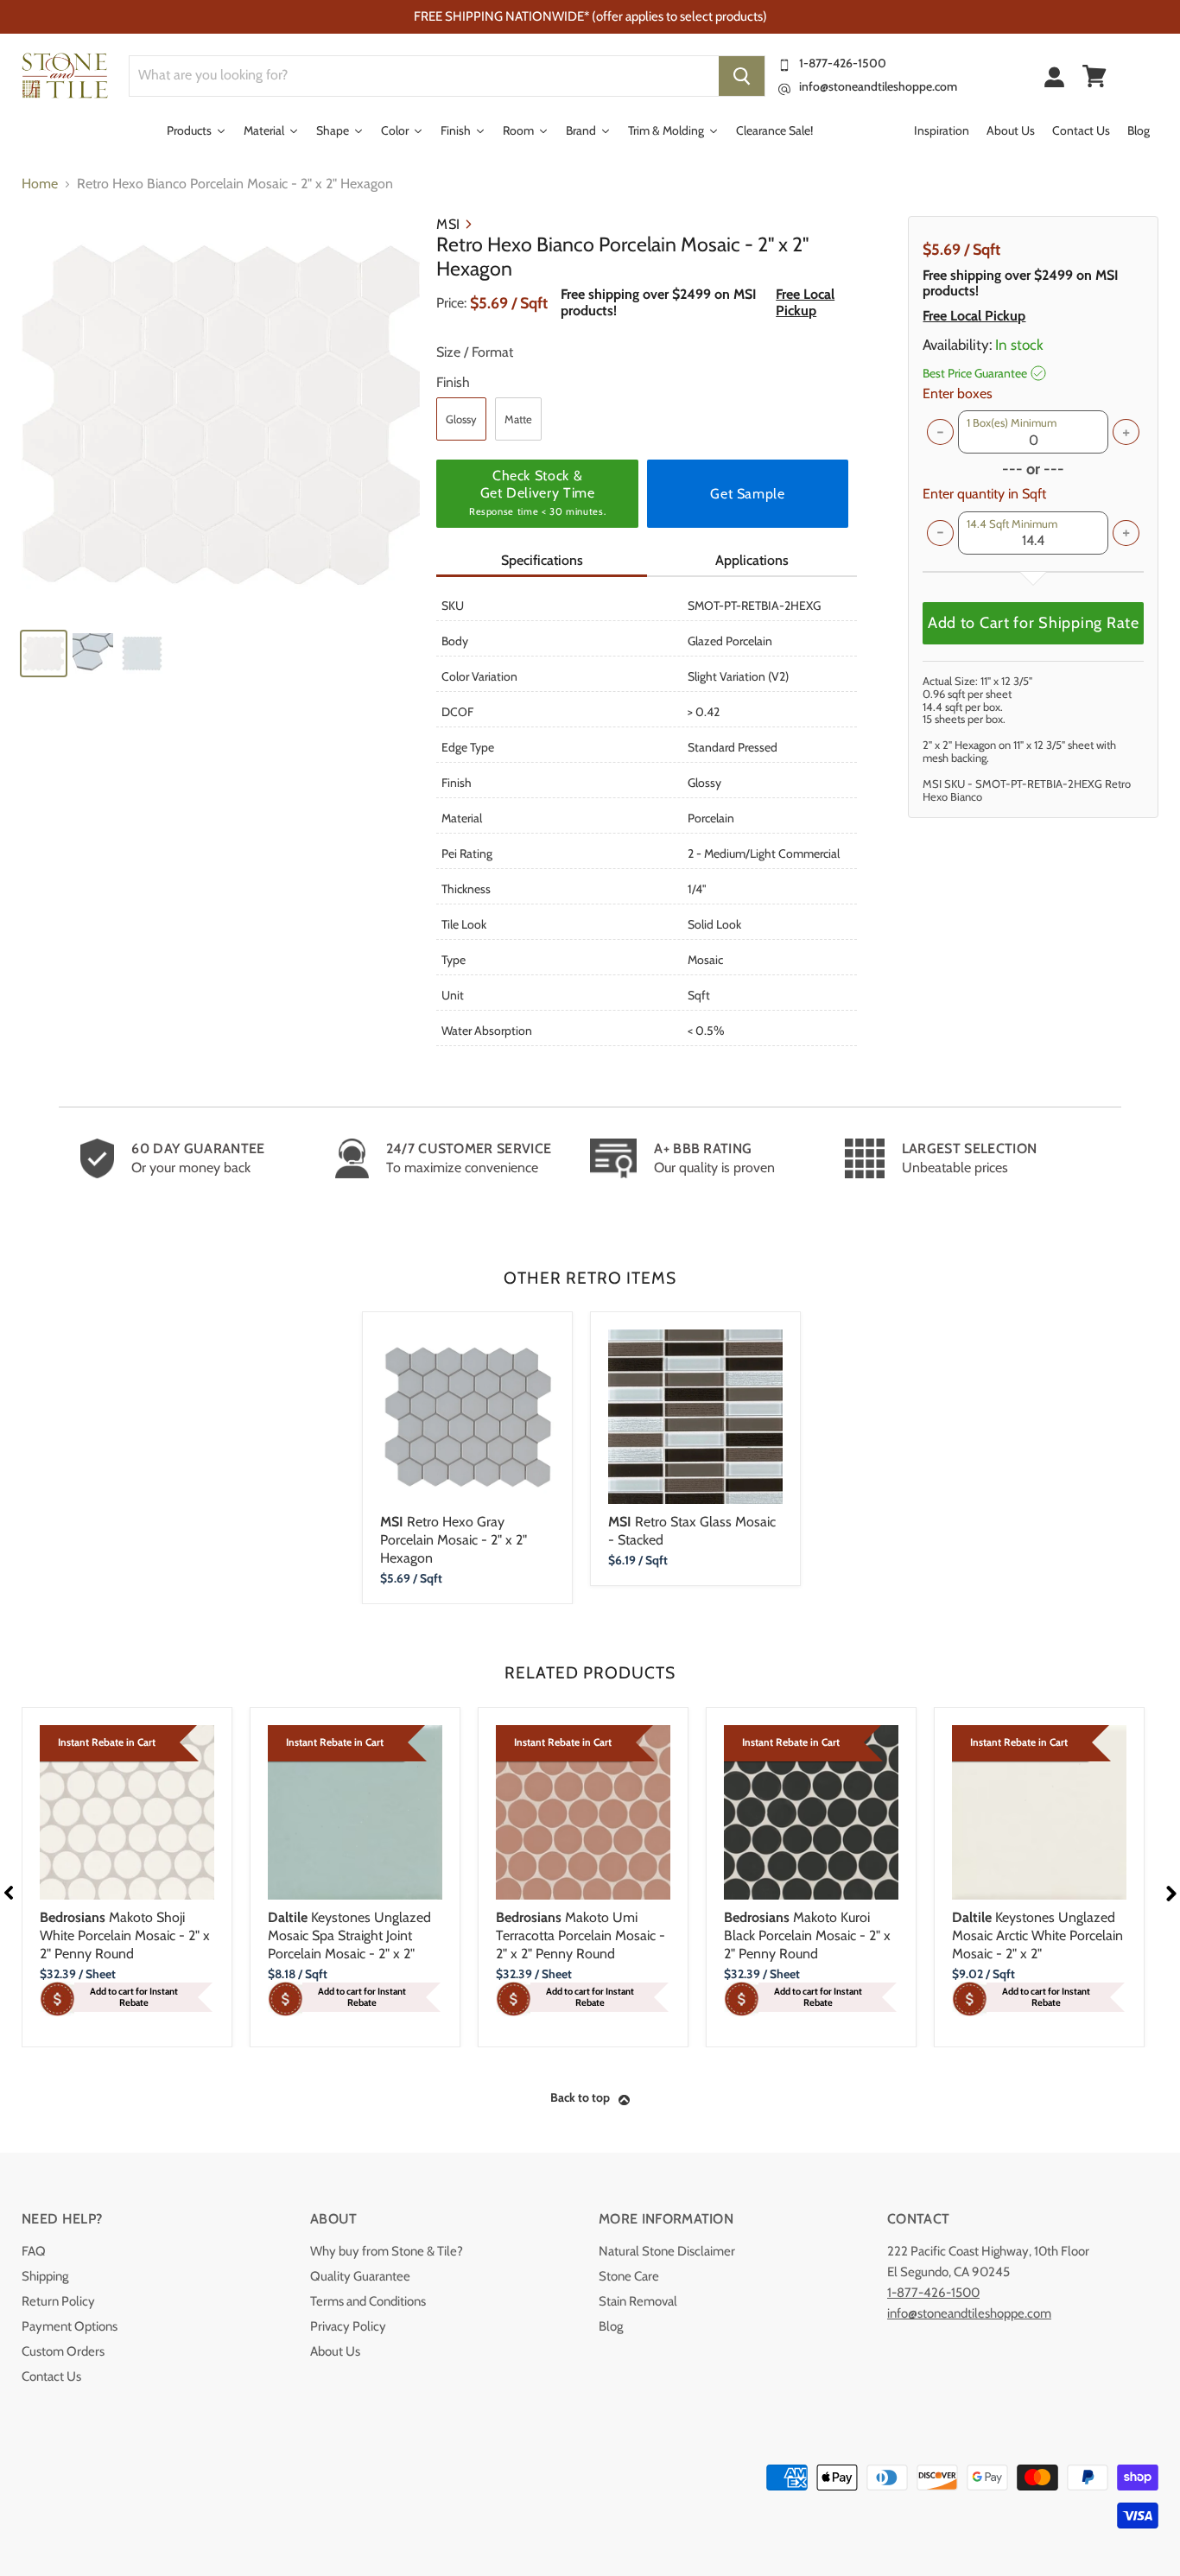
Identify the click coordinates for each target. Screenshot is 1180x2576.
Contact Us (51, 2376)
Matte (518, 419)
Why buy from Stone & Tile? (387, 2251)
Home (40, 184)
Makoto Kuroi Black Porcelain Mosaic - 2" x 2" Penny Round (807, 1935)
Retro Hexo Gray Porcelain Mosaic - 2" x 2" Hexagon (454, 1540)
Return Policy (58, 2301)
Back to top (580, 2097)
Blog (611, 2326)
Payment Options (70, 2326)
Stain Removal (638, 2301)
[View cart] (1094, 76)
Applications (752, 560)
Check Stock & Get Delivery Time (537, 492)
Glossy (461, 419)
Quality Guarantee (360, 2276)
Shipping (45, 2276)
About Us (335, 2351)
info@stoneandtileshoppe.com (878, 86)
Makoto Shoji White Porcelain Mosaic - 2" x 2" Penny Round (125, 1935)
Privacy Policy (348, 2326)
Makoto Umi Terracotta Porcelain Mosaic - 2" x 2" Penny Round (580, 1935)
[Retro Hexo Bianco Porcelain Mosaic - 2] (221, 415)
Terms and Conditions (368, 2301)
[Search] (742, 76)
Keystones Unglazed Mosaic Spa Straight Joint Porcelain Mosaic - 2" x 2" (349, 1935)
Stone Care (629, 2276)
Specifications (542, 560)
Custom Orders (63, 2351)
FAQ (34, 2251)
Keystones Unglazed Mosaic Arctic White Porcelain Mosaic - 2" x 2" (1037, 1935)
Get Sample (747, 494)
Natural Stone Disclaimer (667, 2251)
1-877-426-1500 (843, 63)
